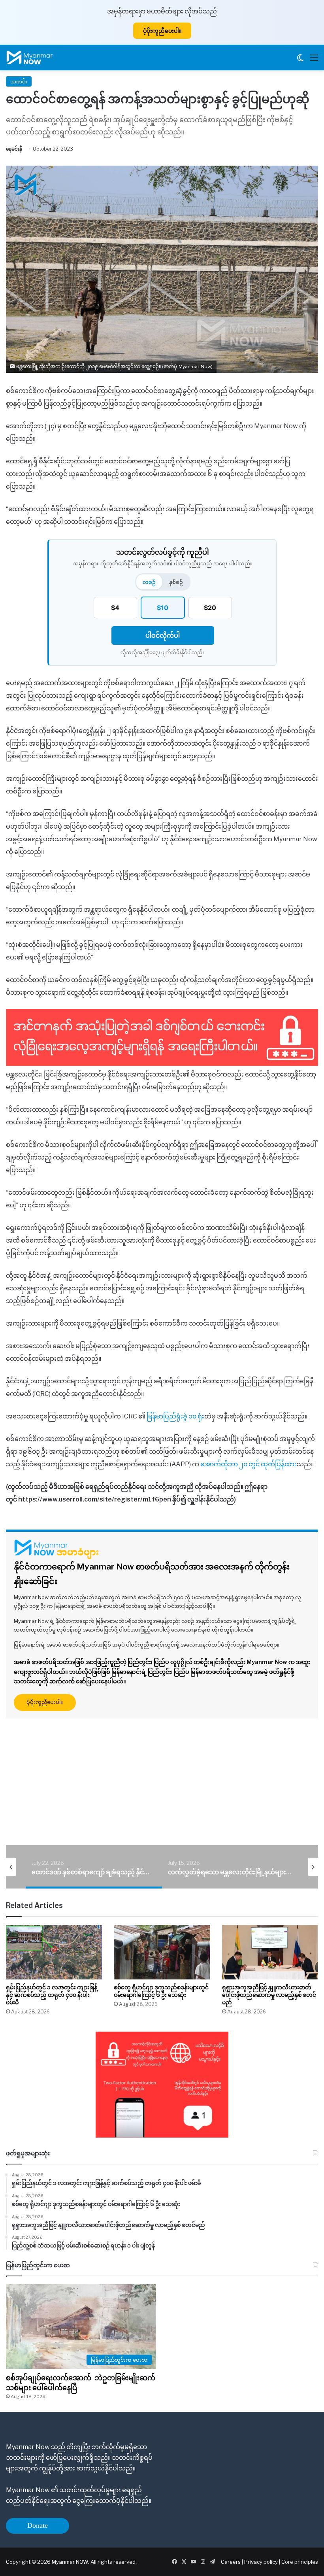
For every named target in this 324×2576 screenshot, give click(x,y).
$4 (115, 608)
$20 (210, 608)
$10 (163, 608)
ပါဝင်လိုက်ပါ (163, 635)
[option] (94, 1867)
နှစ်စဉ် (176, 582)
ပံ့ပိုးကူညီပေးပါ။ (162, 31)
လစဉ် (149, 582)
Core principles (300, 2562)
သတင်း (19, 81)
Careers (231, 2562)
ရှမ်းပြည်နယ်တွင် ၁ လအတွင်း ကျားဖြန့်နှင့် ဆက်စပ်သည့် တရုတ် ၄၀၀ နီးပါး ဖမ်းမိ (52, 1995)
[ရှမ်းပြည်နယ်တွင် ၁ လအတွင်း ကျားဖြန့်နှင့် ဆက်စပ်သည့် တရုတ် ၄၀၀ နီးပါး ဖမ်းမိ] (54, 1952)
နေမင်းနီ (14, 149)
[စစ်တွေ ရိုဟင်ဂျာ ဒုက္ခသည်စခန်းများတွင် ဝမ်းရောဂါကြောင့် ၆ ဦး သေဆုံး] (162, 1952)
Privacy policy (261, 2562)
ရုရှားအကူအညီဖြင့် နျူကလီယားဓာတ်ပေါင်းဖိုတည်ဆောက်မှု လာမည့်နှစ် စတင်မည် (269, 1995)
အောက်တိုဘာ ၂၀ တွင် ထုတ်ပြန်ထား (249, 1464)
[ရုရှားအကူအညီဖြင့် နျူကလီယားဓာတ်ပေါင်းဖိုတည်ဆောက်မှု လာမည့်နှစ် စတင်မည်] (270, 1952)
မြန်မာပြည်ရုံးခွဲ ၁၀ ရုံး (175, 1416)
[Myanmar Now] (30, 58)
